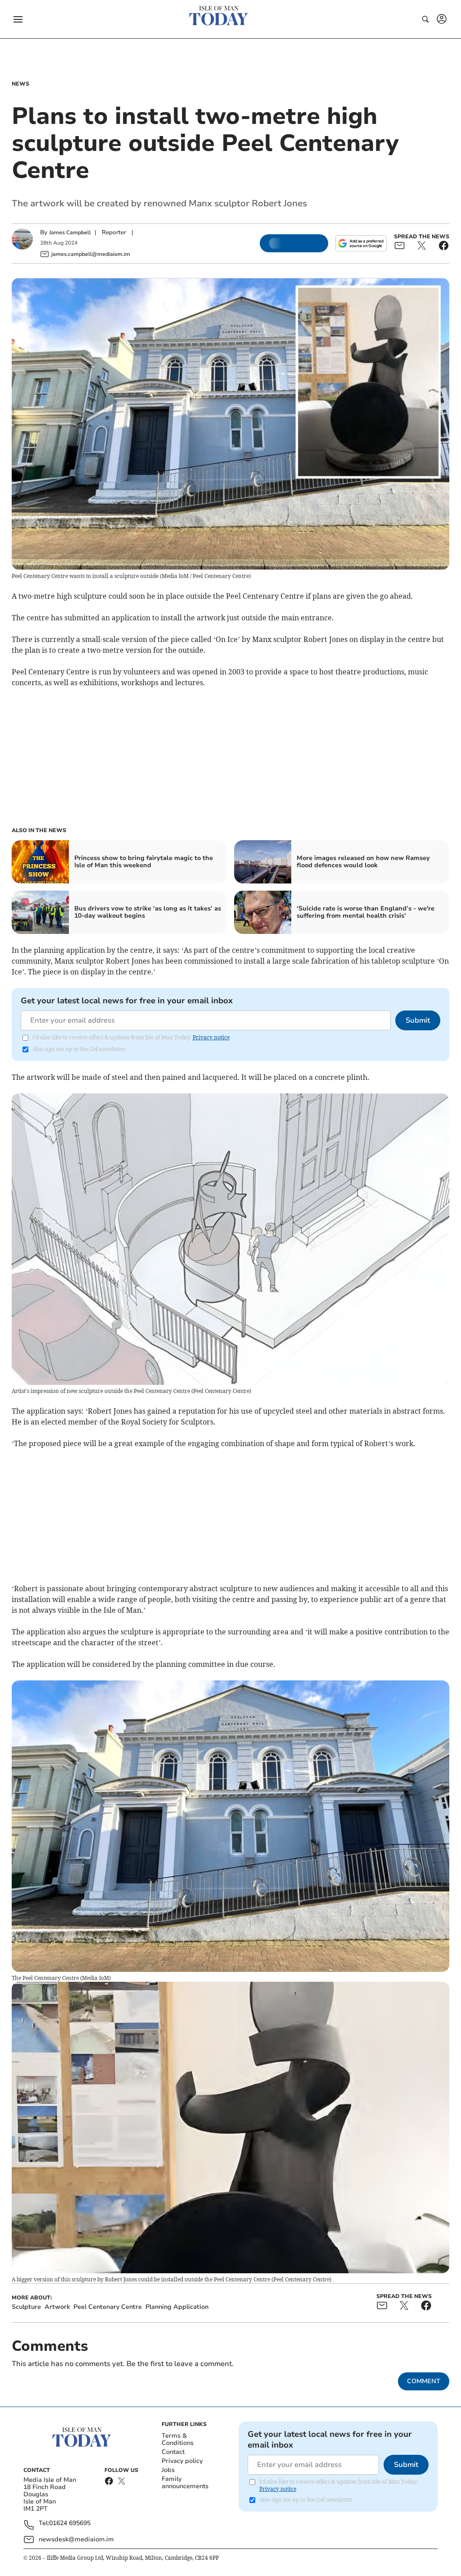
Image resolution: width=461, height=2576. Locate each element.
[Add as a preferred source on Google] (361, 243)
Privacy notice (211, 1037)
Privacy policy (182, 2461)
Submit (418, 1020)
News (20, 84)
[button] (18, 19)
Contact (173, 2452)
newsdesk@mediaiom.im (76, 2539)
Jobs (168, 2470)
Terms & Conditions (178, 2439)
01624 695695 (70, 2524)
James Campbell (70, 232)
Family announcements (185, 2483)
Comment (424, 2381)
